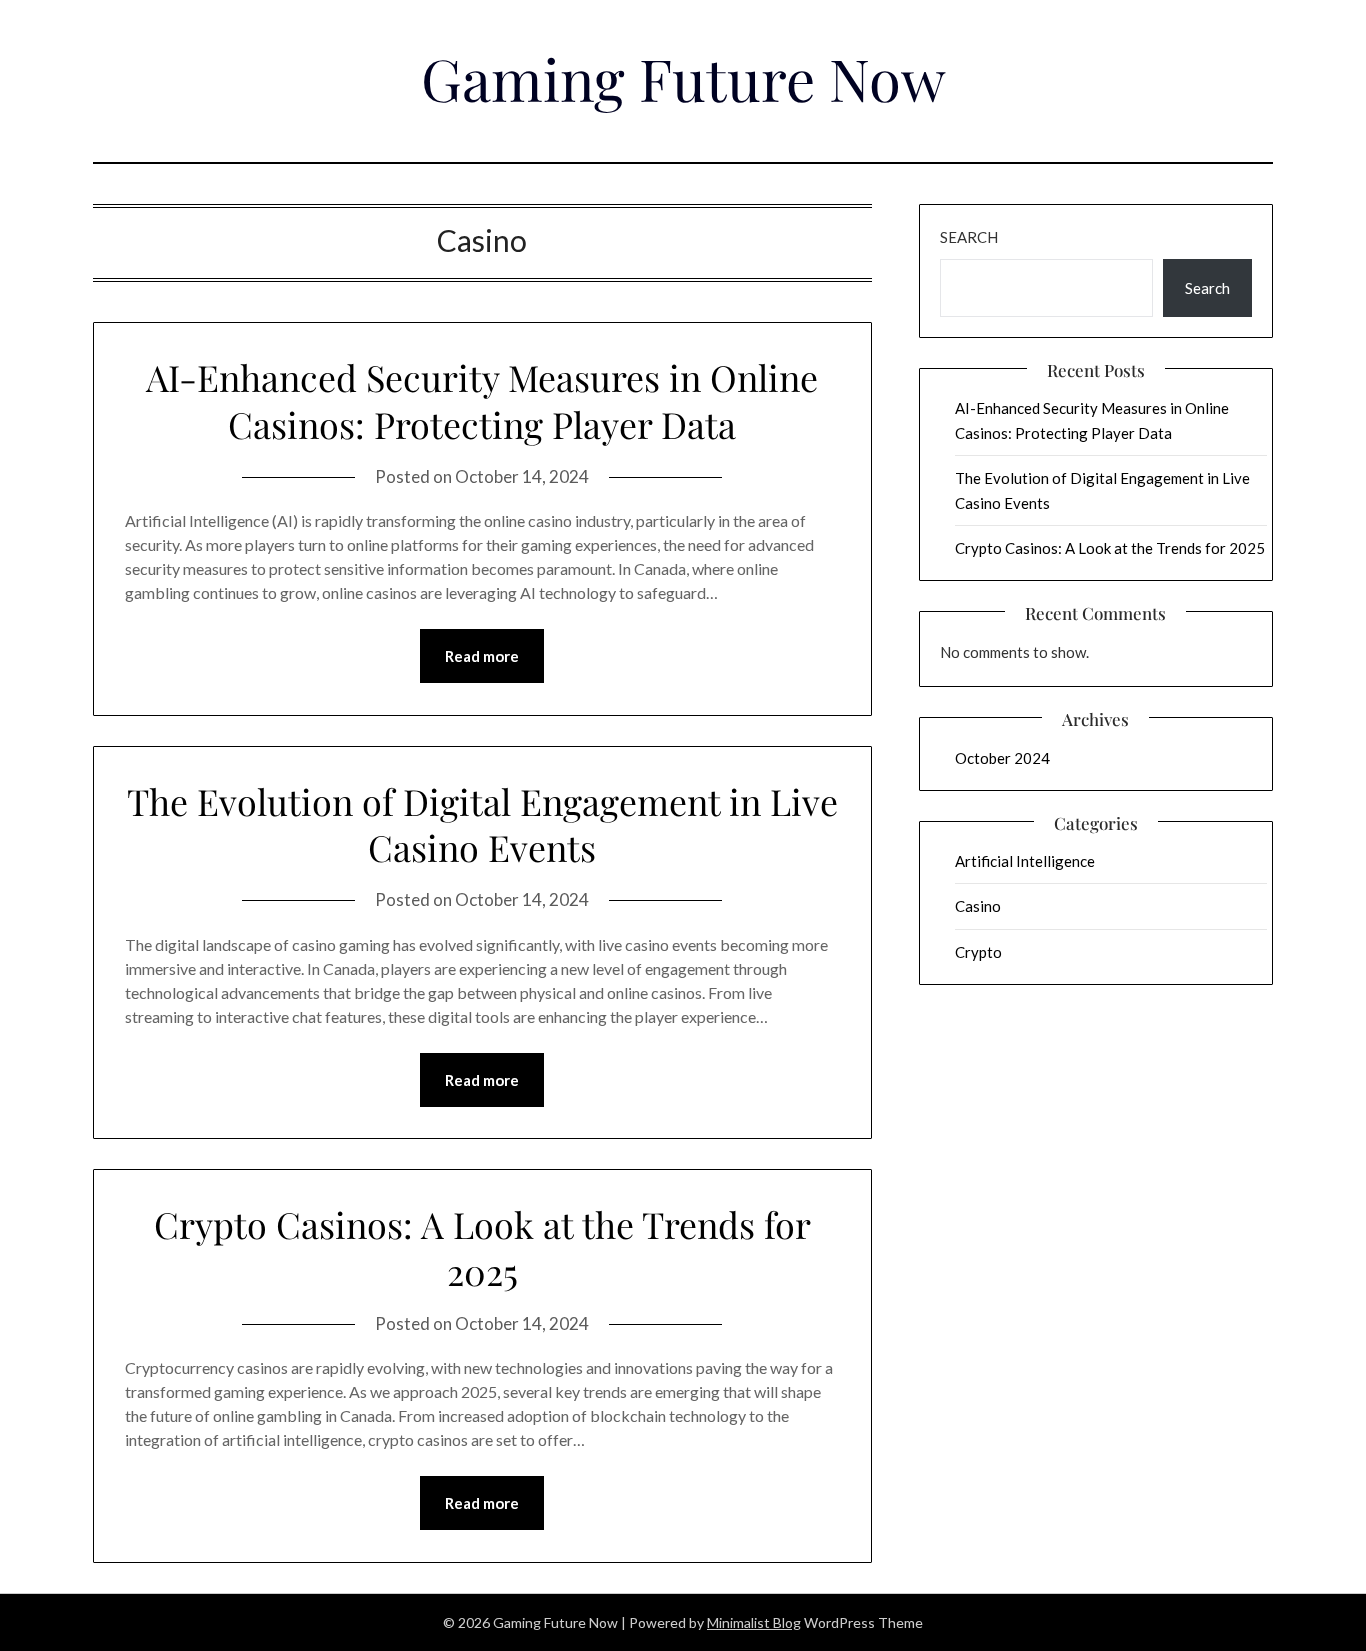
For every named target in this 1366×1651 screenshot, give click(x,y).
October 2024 (1002, 758)
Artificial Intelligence (1025, 861)
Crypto (978, 952)
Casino (978, 906)
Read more (482, 656)
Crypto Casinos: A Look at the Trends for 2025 (482, 1247)
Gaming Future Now (683, 78)
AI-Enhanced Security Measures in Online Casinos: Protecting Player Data (482, 400)
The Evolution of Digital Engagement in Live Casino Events (482, 824)
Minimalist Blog (754, 1622)
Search (969, 237)
